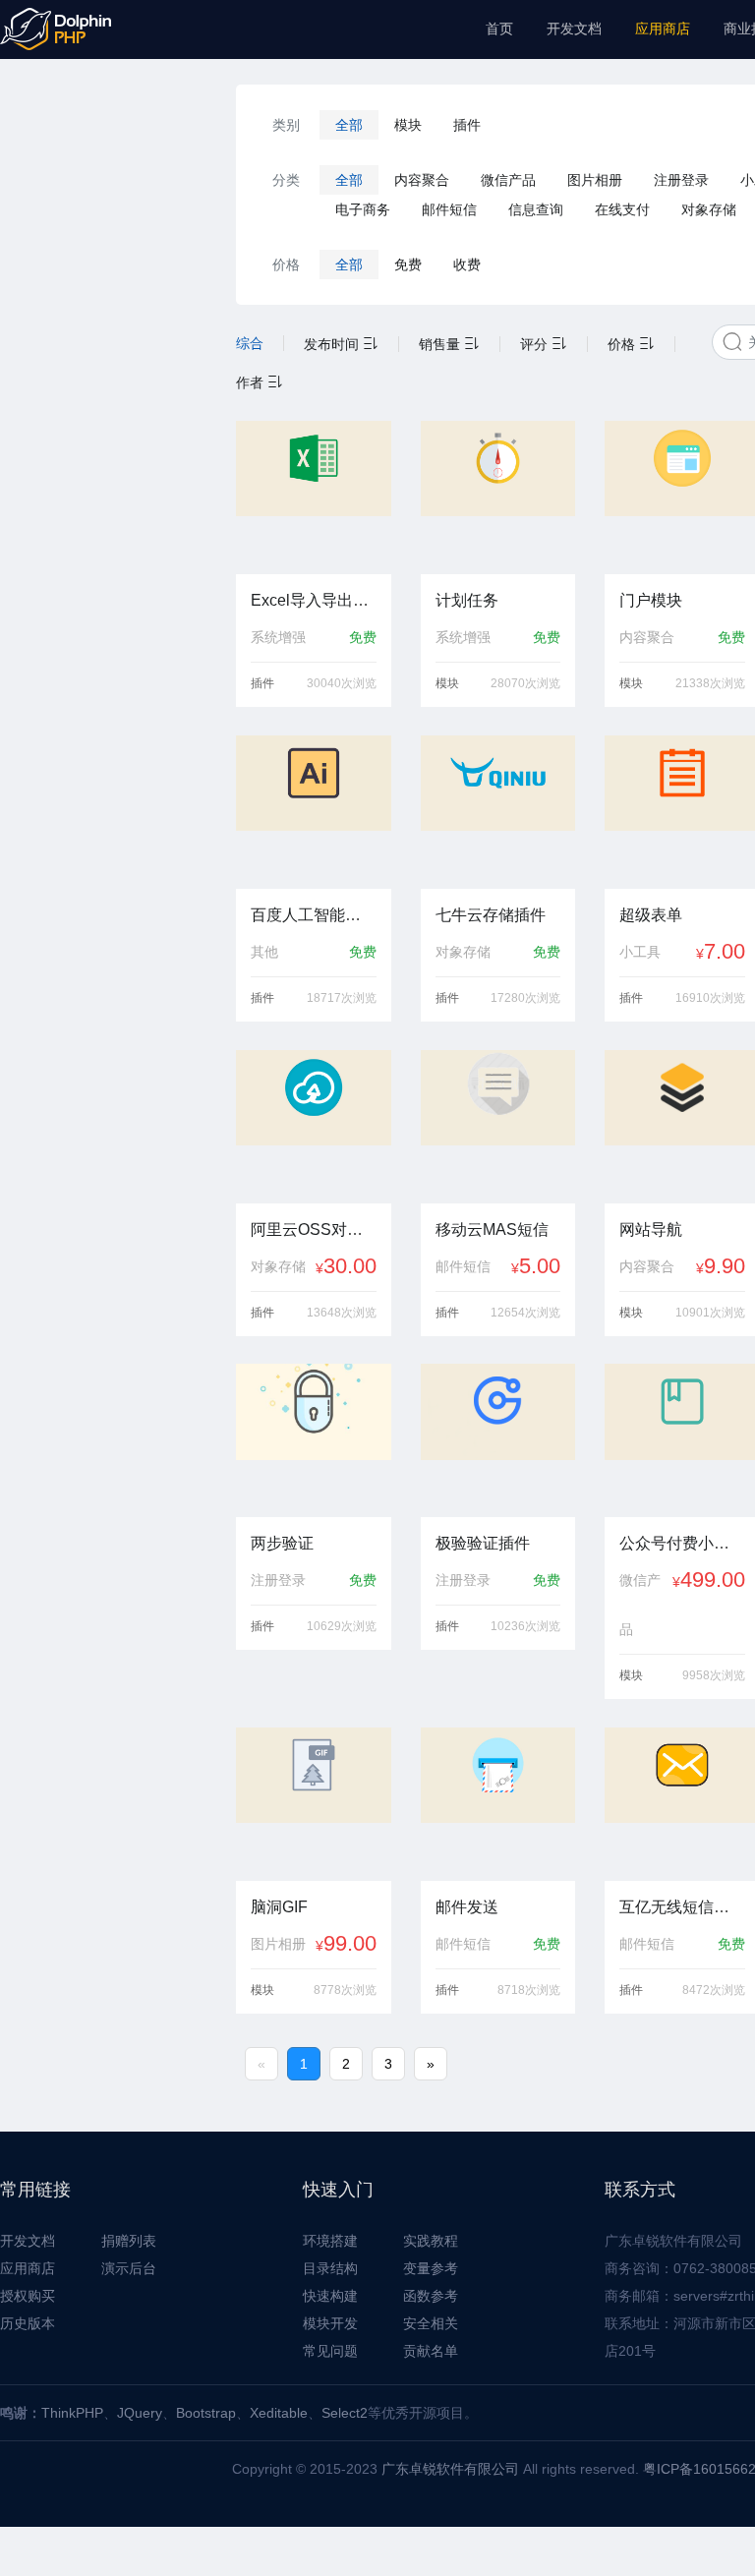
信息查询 (536, 209)
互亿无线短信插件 (682, 1907)
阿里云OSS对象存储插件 (338, 1229)
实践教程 (431, 2241)
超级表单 (651, 915)
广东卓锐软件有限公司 (450, 2469)
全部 (349, 125)
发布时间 (333, 344)
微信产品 (508, 180)
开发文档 (574, 29)
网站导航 (651, 1229)
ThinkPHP (72, 2413)
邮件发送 (467, 1907)
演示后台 (129, 2268)
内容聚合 (422, 180)
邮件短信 (449, 209)
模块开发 (330, 2323)
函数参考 (431, 2296)
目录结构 (330, 2268)
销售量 (441, 344)
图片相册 (595, 180)
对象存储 (709, 209)
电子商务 (363, 209)
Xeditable (279, 2413)
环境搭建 (330, 2241)
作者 (252, 382)
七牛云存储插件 (491, 915)
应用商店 (663, 29)
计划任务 (467, 600)
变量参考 (431, 2268)
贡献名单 (431, 2351)
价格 (623, 344)
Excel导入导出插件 (318, 600)
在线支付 (622, 209)
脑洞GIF (279, 1907)
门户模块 (651, 600)
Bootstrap (206, 2413)
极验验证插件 (483, 1543)
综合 (250, 343)
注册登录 (681, 180)
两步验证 (282, 1543)
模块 (408, 125)
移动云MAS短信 (492, 1229)
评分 (536, 344)
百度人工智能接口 (314, 915)
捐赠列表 (129, 2241)
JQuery (140, 2413)
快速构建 (330, 2296)
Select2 (345, 2413)
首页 (499, 29)
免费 (408, 264)
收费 (467, 264)
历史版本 (28, 2323)
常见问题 (330, 2351)
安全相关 (431, 2323)
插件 (467, 125)
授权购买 (28, 2296)
